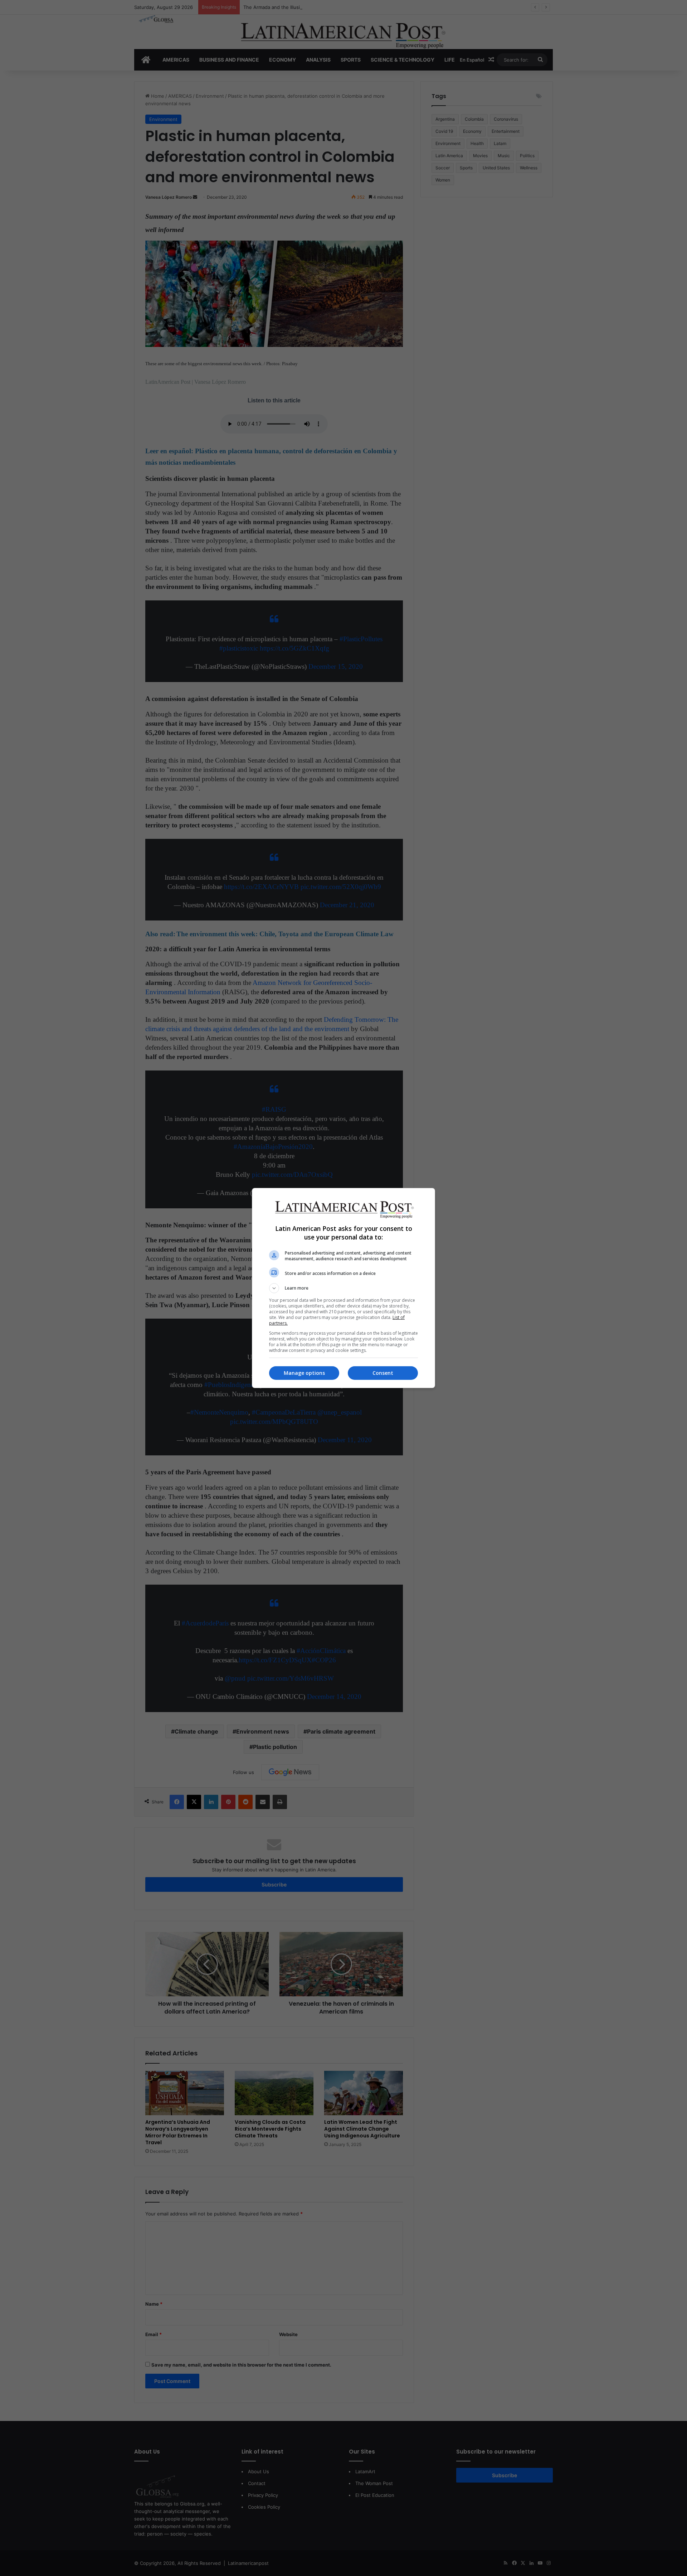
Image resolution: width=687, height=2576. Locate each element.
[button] (343, 1288)
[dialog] (343, 1288)
